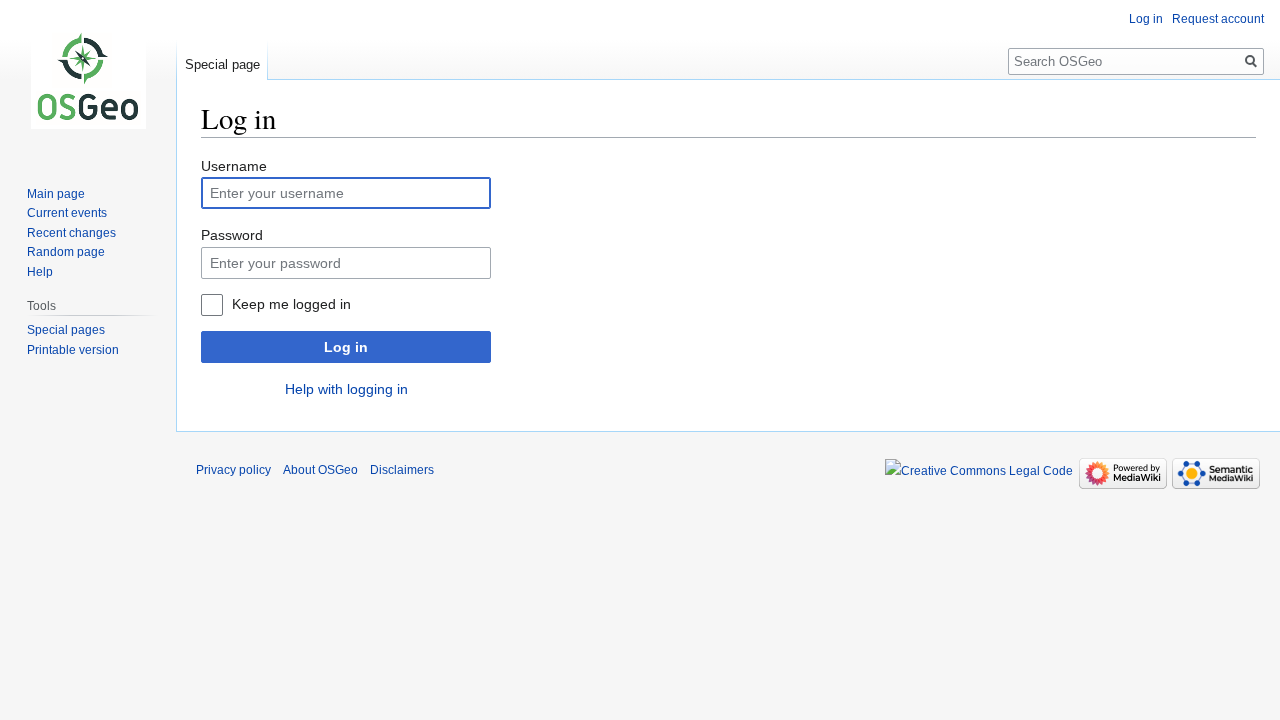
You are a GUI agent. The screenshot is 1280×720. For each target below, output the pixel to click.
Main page (56, 194)
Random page (66, 252)
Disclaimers (402, 470)
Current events (67, 213)
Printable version (73, 350)
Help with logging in (346, 389)
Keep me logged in (291, 304)
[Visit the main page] (88, 80)
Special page (222, 64)
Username (234, 166)
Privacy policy (233, 470)
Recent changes (71, 233)
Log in (346, 347)
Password (232, 235)
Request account (1218, 19)
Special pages (66, 330)
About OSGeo (320, 470)
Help (40, 272)
